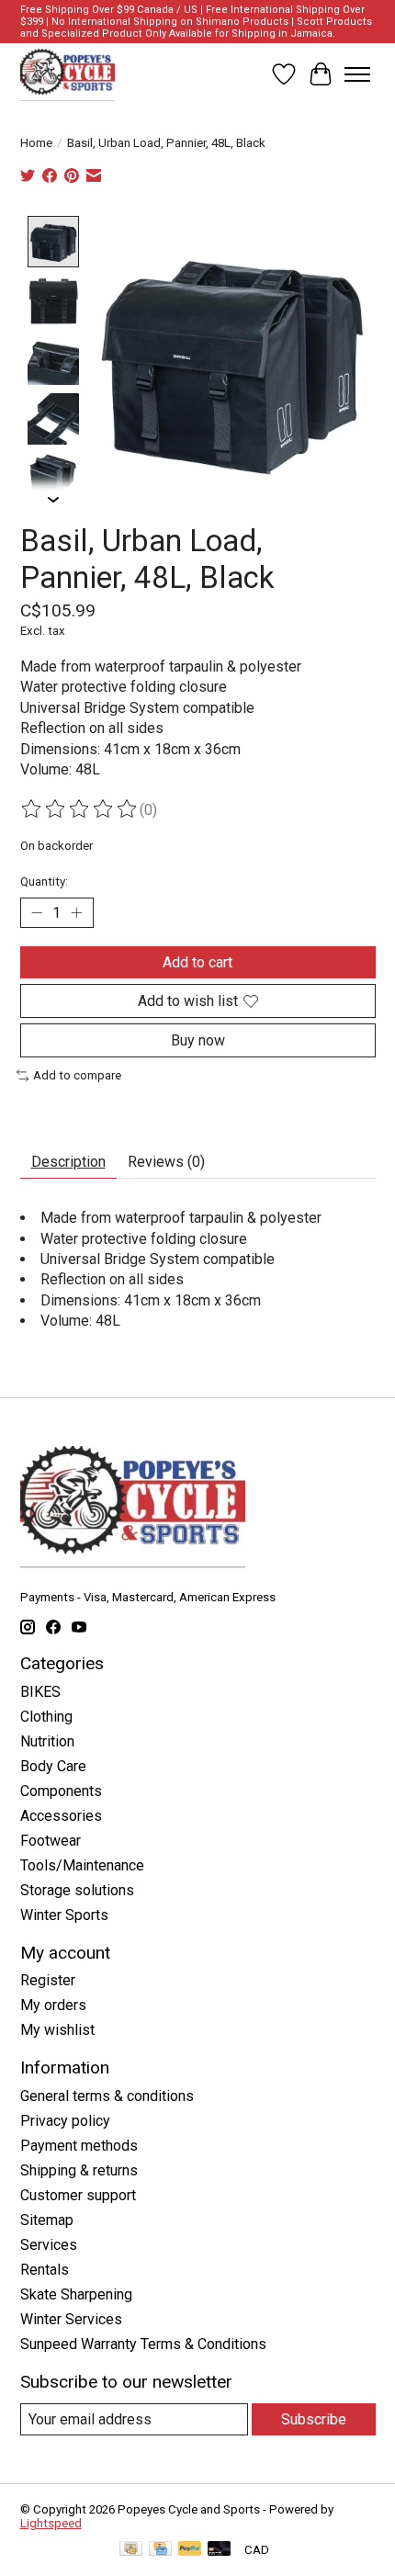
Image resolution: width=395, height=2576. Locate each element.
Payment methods (79, 2146)
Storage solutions (77, 1890)
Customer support (78, 2195)
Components (61, 1791)
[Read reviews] (80, 809)
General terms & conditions (107, 2096)
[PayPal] (190, 2550)
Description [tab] (68, 1162)
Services (49, 2245)
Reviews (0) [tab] (166, 1162)
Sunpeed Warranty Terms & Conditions (143, 2344)
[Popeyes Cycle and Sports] (68, 74)
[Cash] (131, 2550)
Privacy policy (65, 2121)
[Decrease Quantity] (38, 913)
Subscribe (314, 2419)
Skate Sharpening (76, 2294)
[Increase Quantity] (76, 913)
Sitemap (47, 2220)
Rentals (45, 2270)
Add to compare (77, 1075)
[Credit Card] (160, 2550)
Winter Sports (64, 1915)
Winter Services (71, 2319)
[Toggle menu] (357, 74)
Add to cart (197, 962)
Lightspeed (51, 2523)
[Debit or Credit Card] (220, 2550)
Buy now (198, 1040)
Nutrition (47, 1741)
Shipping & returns (79, 2170)
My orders (53, 2005)
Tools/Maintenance (82, 1865)
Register (48, 1980)
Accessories (61, 1816)
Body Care (53, 1766)
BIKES (40, 1692)
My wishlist (57, 2030)
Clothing (46, 1717)
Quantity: (44, 881)
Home (36, 143)
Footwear (51, 1841)
